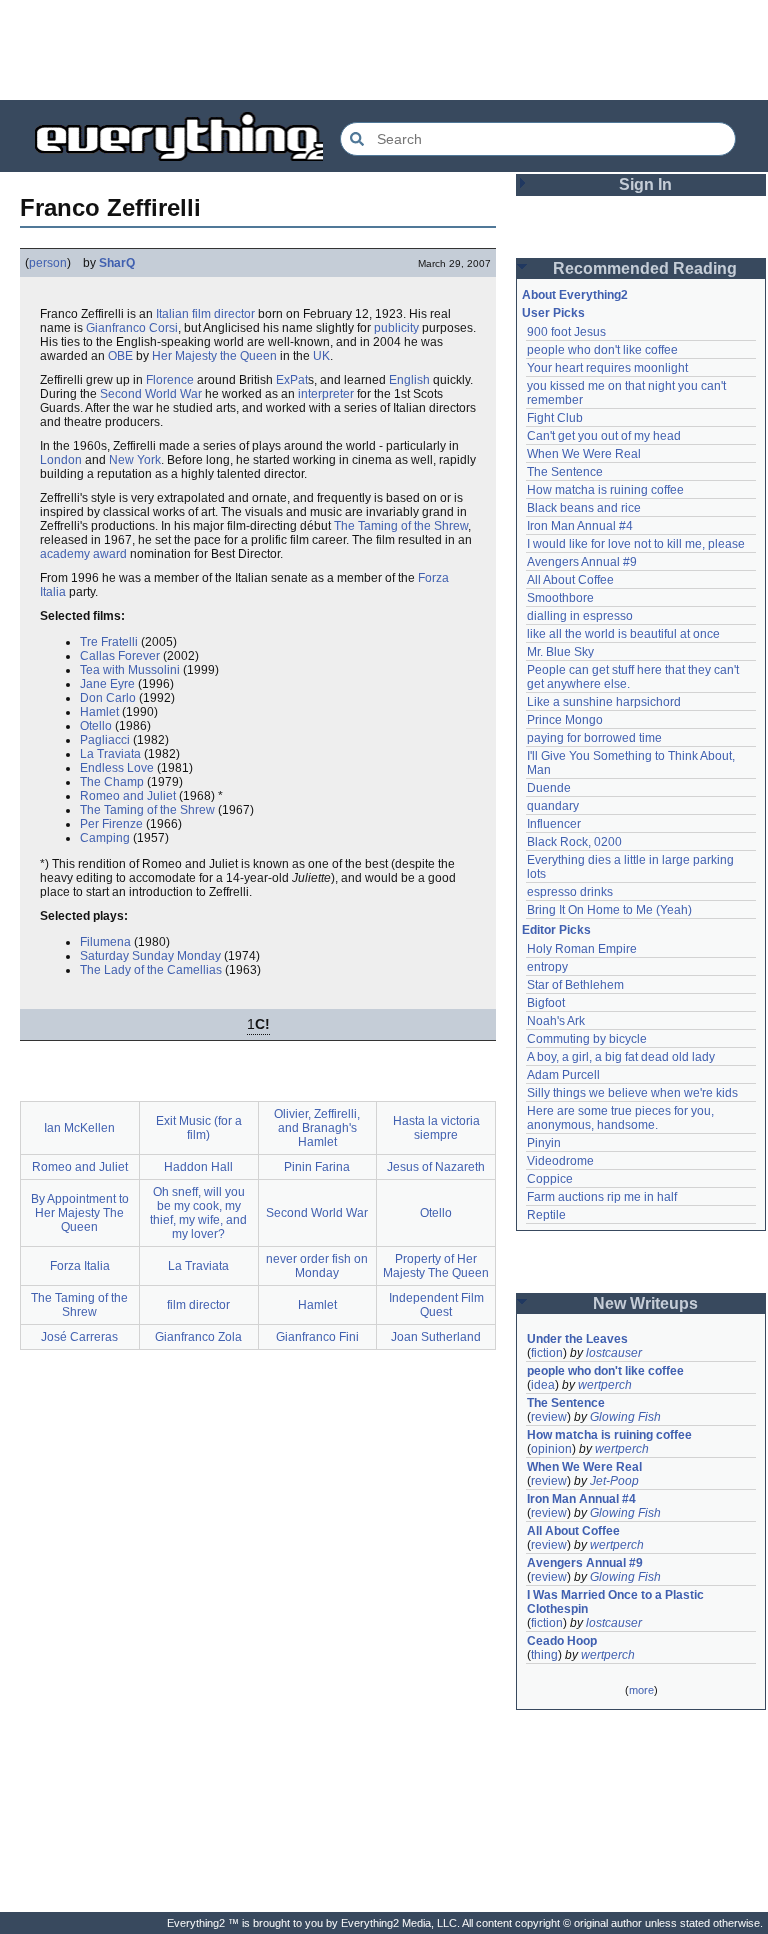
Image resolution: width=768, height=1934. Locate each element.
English (409, 380)
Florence (170, 380)
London (61, 460)
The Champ (112, 782)
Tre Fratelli (109, 642)
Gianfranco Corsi (132, 328)
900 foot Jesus (566, 332)
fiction (547, 1353)
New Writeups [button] (645, 1303)
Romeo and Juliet (128, 796)
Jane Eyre (107, 684)
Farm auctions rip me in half (602, 1197)
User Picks (553, 313)
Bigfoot (546, 1003)
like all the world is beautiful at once (623, 634)
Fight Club (555, 418)
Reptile (546, 1215)
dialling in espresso (580, 616)
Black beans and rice (584, 508)
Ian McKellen (79, 1128)
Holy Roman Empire (582, 949)
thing (544, 1655)
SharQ (117, 263)
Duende (549, 788)
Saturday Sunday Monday (150, 956)
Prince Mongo (565, 720)
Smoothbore (560, 598)
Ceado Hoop (562, 1641)
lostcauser (614, 1353)
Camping (105, 838)
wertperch (605, 1385)
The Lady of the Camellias (151, 970)
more (641, 1690)
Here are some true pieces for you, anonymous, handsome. (622, 1118)
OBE (120, 356)
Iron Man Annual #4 (580, 526)
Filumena (105, 942)
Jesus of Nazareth (436, 1167)
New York (135, 460)
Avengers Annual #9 (582, 562)
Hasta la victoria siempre (436, 1128)
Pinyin (544, 1143)
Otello (96, 726)
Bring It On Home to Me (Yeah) (609, 910)
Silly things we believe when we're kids (632, 1093)
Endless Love (117, 768)
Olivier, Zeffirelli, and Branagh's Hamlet (317, 1128)
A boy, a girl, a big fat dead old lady (621, 1057)
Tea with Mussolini (130, 670)
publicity (396, 328)
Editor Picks (556, 930)
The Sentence (565, 472)
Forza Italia (80, 1266)
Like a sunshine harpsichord (604, 702)
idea (543, 1385)
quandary (553, 806)
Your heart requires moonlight (607, 368)
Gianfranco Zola (198, 1337)
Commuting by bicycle (587, 1039)
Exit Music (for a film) (199, 1128)
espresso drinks (570, 892)
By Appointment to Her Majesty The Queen (80, 1213)
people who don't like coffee (602, 350)
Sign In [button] (645, 184)
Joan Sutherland (436, 1337)
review (549, 1417)
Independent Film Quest (436, 1305)
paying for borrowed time (594, 738)
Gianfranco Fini (317, 1337)
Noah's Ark (556, 1021)
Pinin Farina (317, 1167)
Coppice (550, 1179)
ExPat (292, 380)
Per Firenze (111, 824)
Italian (172, 314)
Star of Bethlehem (575, 985)
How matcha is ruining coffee (605, 490)
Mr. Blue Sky (560, 652)
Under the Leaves (577, 1339)
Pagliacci (105, 740)
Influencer (554, 824)
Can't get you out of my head (604, 436)
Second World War (151, 394)
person (48, 263)
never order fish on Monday (317, 1266)
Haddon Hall (198, 1167)
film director (223, 314)
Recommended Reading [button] (645, 268)
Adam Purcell (563, 1075)
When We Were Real (584, 454)
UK (321, 356)
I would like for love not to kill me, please (636, 544)
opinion (551, 1449)
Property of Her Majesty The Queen (436, 1266)
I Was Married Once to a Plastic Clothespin (617, 1602)
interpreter (326, 394)
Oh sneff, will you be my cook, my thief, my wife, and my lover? (198, 1213)
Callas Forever (120, 656)
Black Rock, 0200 (574, 842)
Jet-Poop (614, 1481)
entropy (547, 967)
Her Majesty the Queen (214, 356)
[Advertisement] (384, 50)
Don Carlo (108, 698)
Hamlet (99, 712)
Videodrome (560, 1161)
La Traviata (110, 754)
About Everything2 (575, 295)
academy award (83, 554)
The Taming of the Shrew (401, 526)
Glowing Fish (625, 1417)
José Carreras (79, 1337)
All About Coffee (570, 580)
